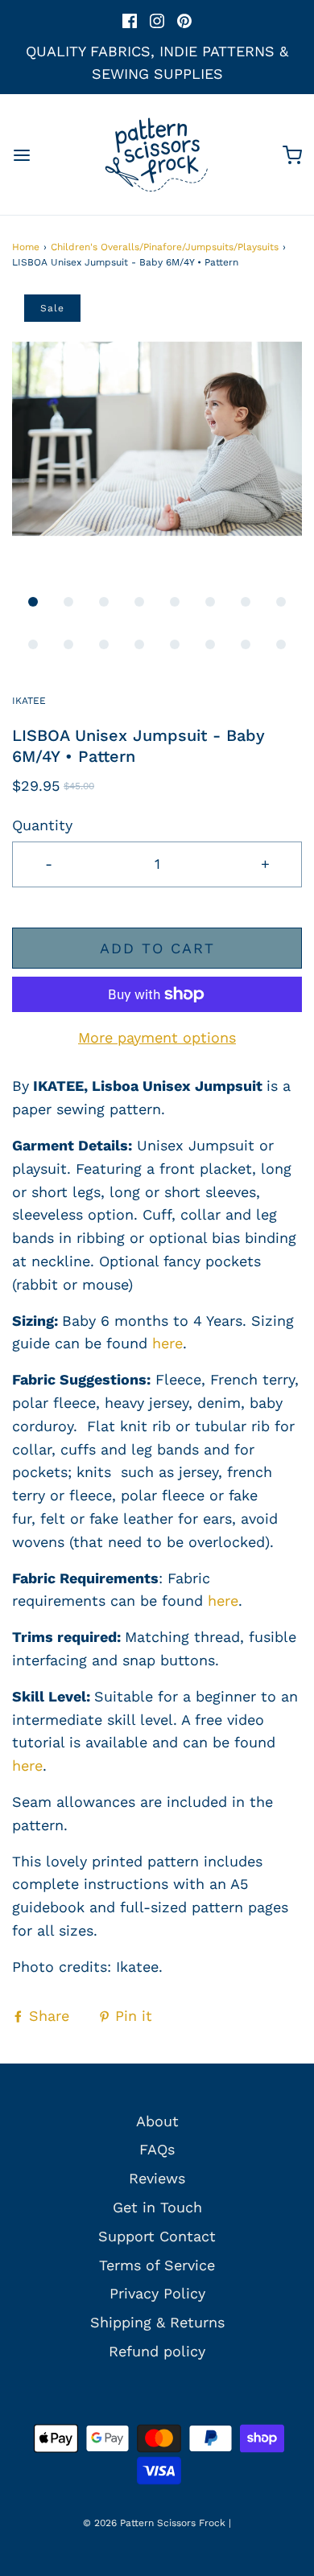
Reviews (157, 2178)
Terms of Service (157, 2265)
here (167, 1343)
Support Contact (157, 2236)
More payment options (157, 1037)
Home (26, 247)
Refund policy (157, 2351)
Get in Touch (157, 2207)
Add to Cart (157, 948)
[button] (157, 439)
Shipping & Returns (157, 2322)
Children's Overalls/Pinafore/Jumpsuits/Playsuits (165, 247)
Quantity (42, 825)
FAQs (157, 2149)
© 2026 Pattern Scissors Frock (154, 2523)
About (157, 2121)
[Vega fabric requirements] (205, 1601)
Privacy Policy (157, 2293)
